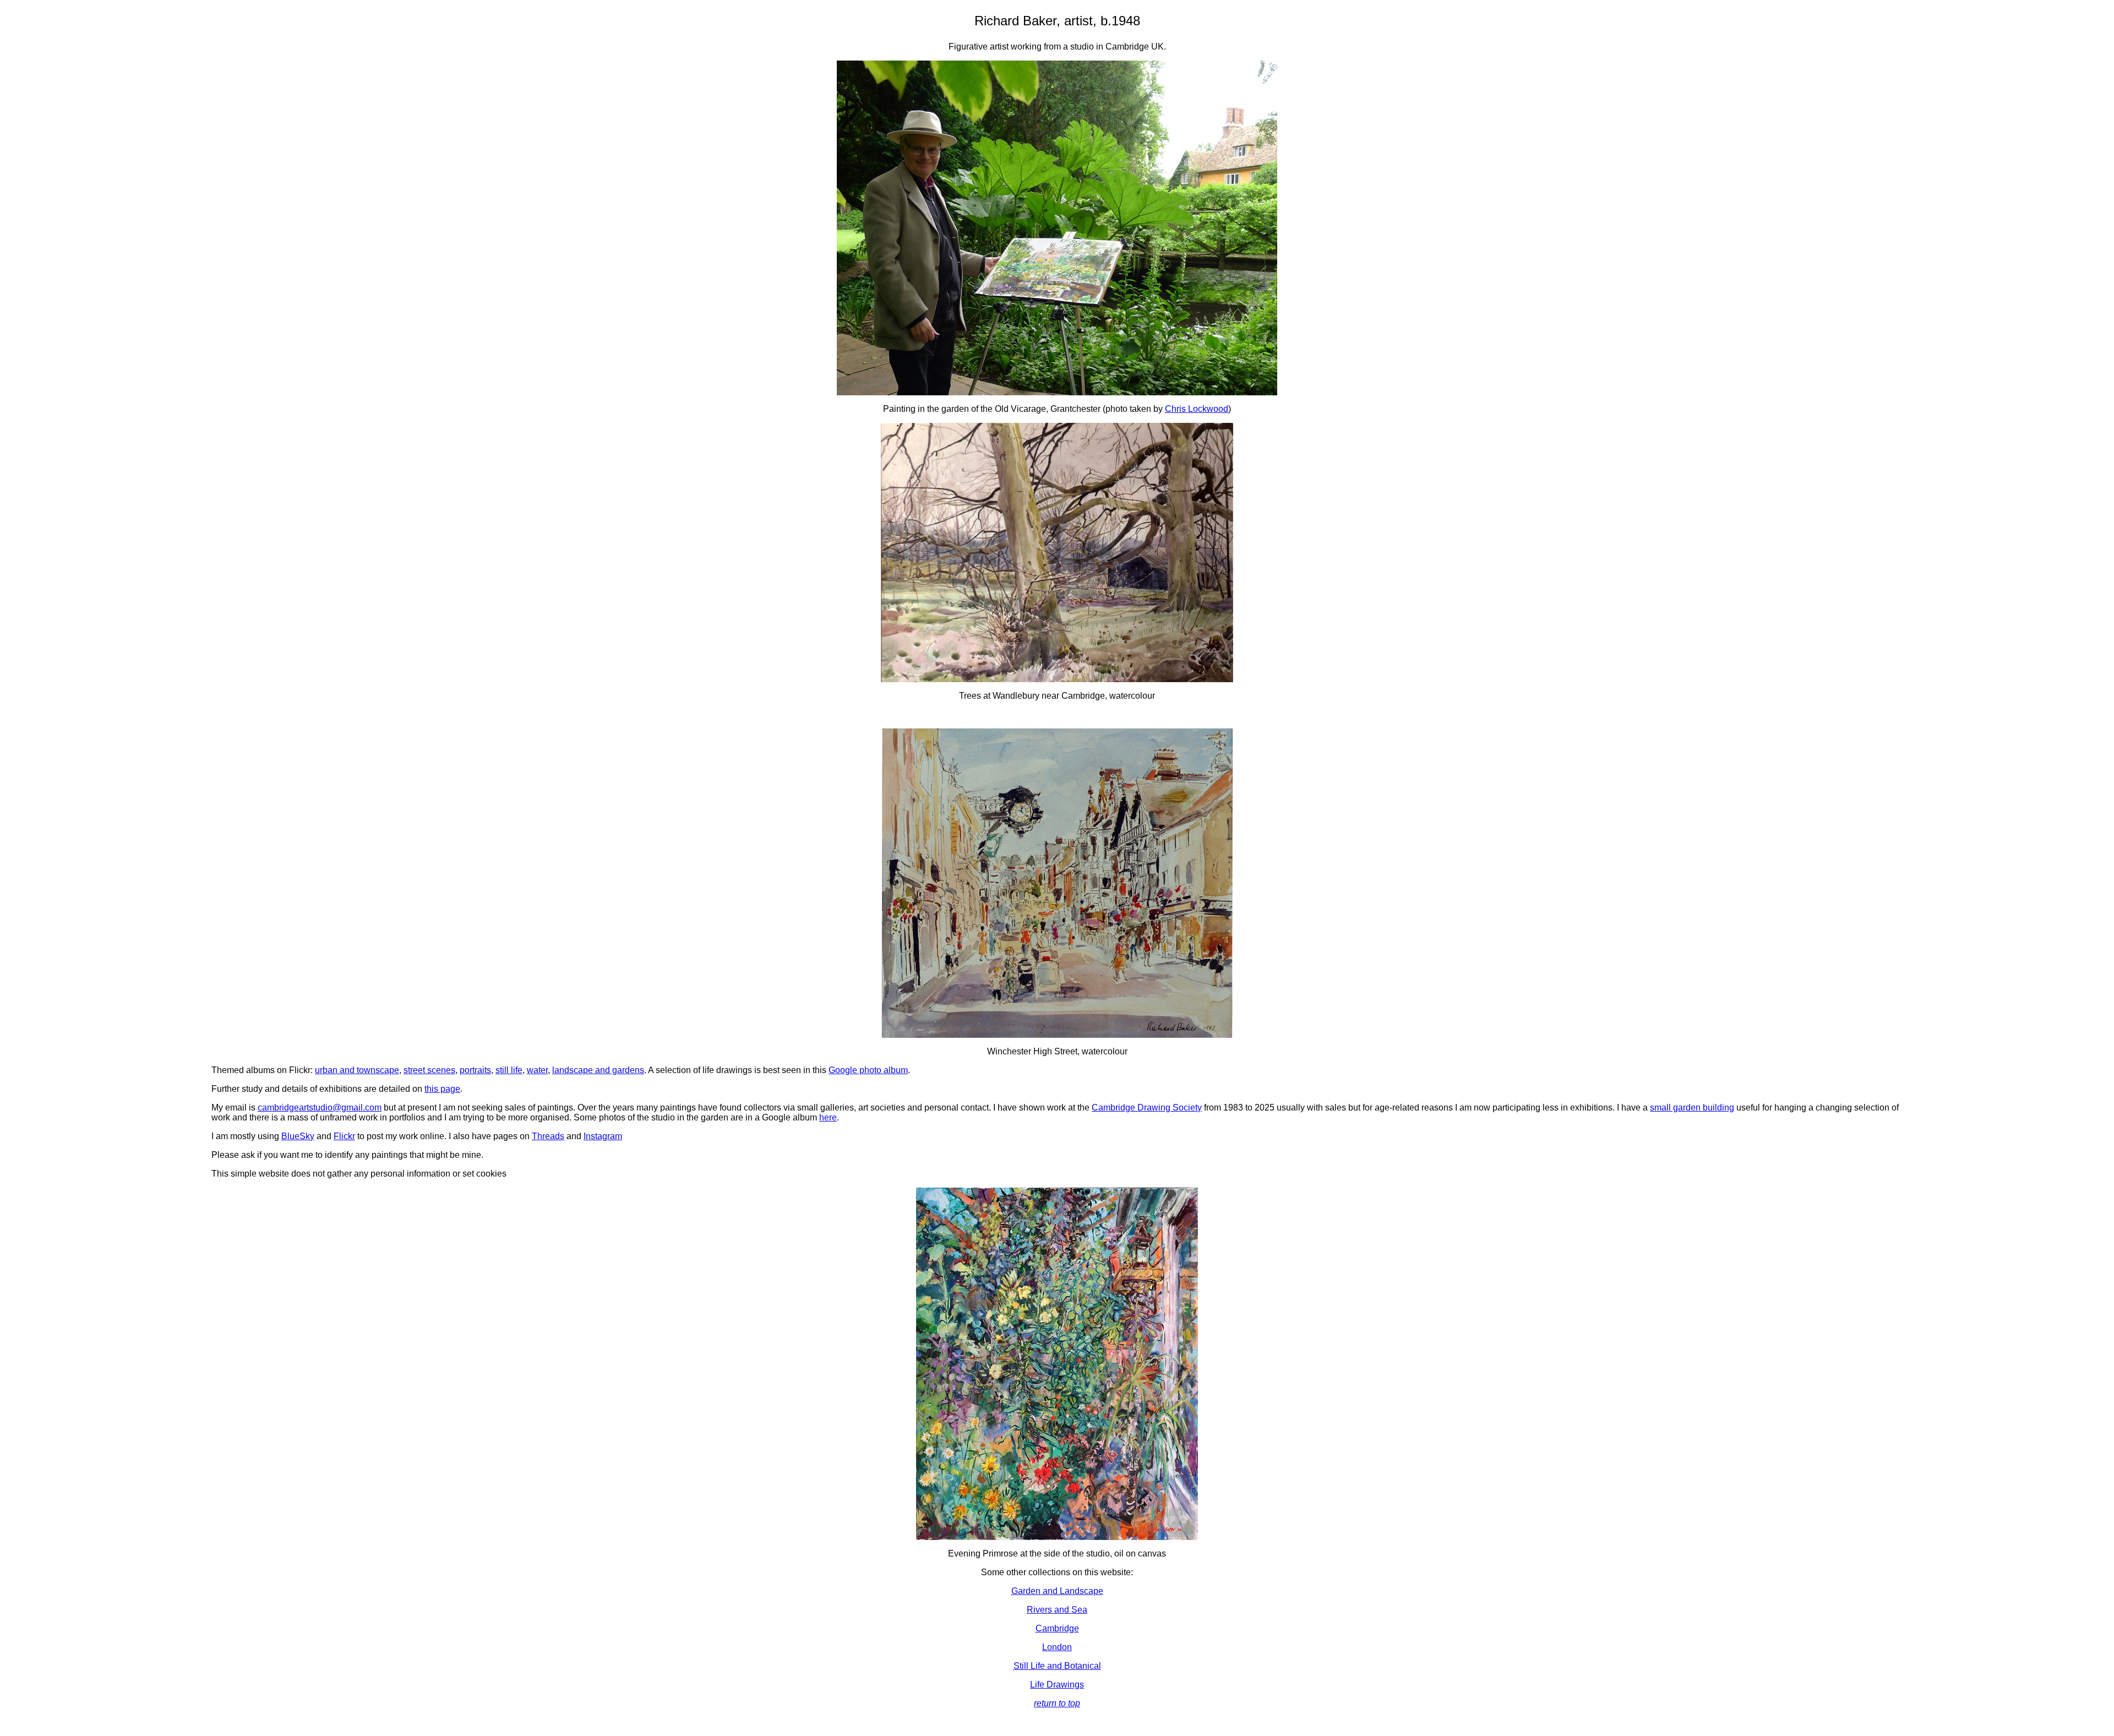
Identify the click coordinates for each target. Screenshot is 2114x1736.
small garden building (1692, 1108)
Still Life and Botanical (1057, 1666)
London (1057, 1647)
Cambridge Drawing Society (1147, 1108)
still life (509, 1070)
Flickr (344, 1136)
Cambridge (1057, 1628)
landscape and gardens (598, 1070)
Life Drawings (1057, 1685)
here (828, 1117)
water (537, 1070)
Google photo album (868, 1070)
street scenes (429, 1070)
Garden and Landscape (1057, 1591)
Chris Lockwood (1197, 409)
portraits (475, 1070)
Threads (548, 1136)
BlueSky (298, 1136)
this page (442, 1089)
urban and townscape (357, 1070)
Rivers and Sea (1057, 1610)
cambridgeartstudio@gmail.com (320, 1108)
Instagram (603, 1136)
